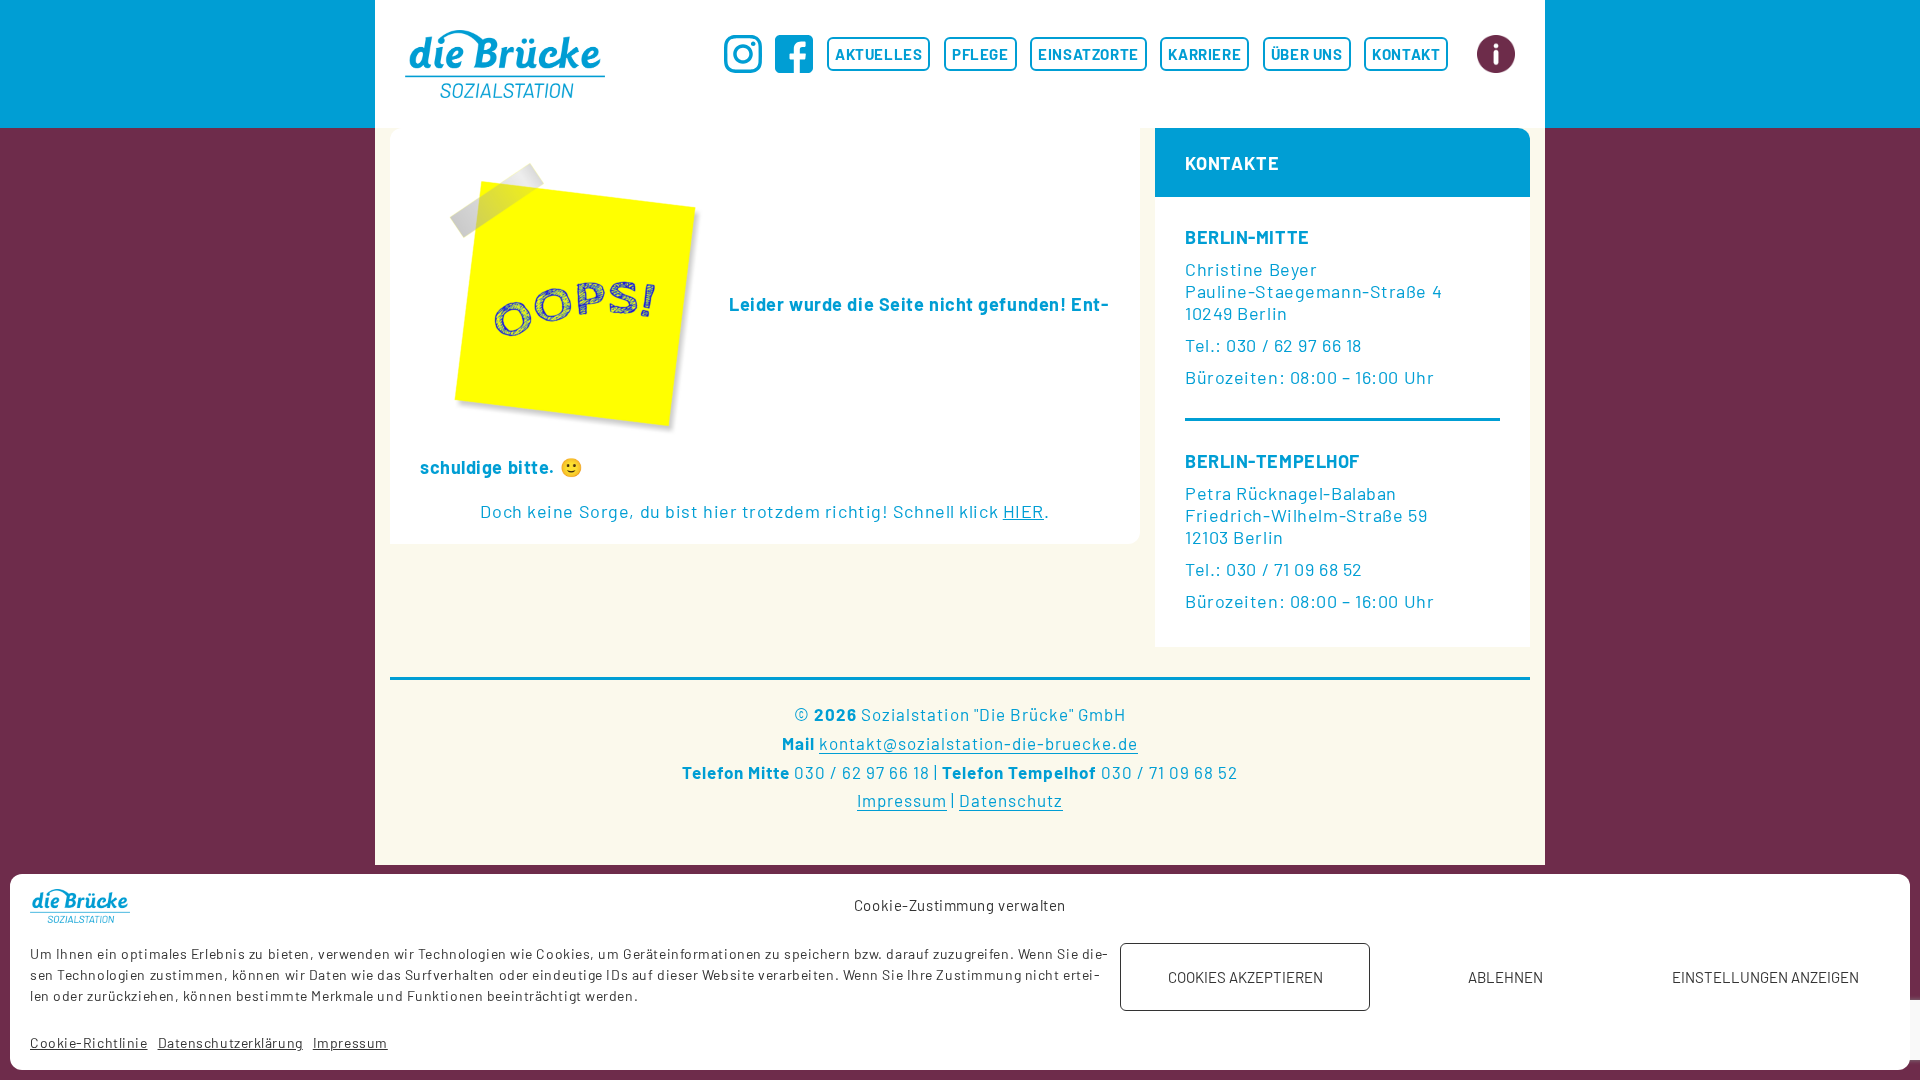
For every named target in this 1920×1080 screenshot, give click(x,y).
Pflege (980, 54)
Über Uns (1307, 54)
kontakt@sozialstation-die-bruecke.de (978, 743)
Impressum (350, 1042)
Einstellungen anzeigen (1765, 977)
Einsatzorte (1088, 54)
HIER (1023, 511)
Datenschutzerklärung (230, 1042)
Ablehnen (1505, 977)
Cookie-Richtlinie (89, 1042)
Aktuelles (878, 54)
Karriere (1204, 54)
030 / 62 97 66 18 (862, 772)
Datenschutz (1011, 800)
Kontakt (1406, 54)
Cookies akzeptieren (1245, 977)
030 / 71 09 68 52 (1169, 772)
